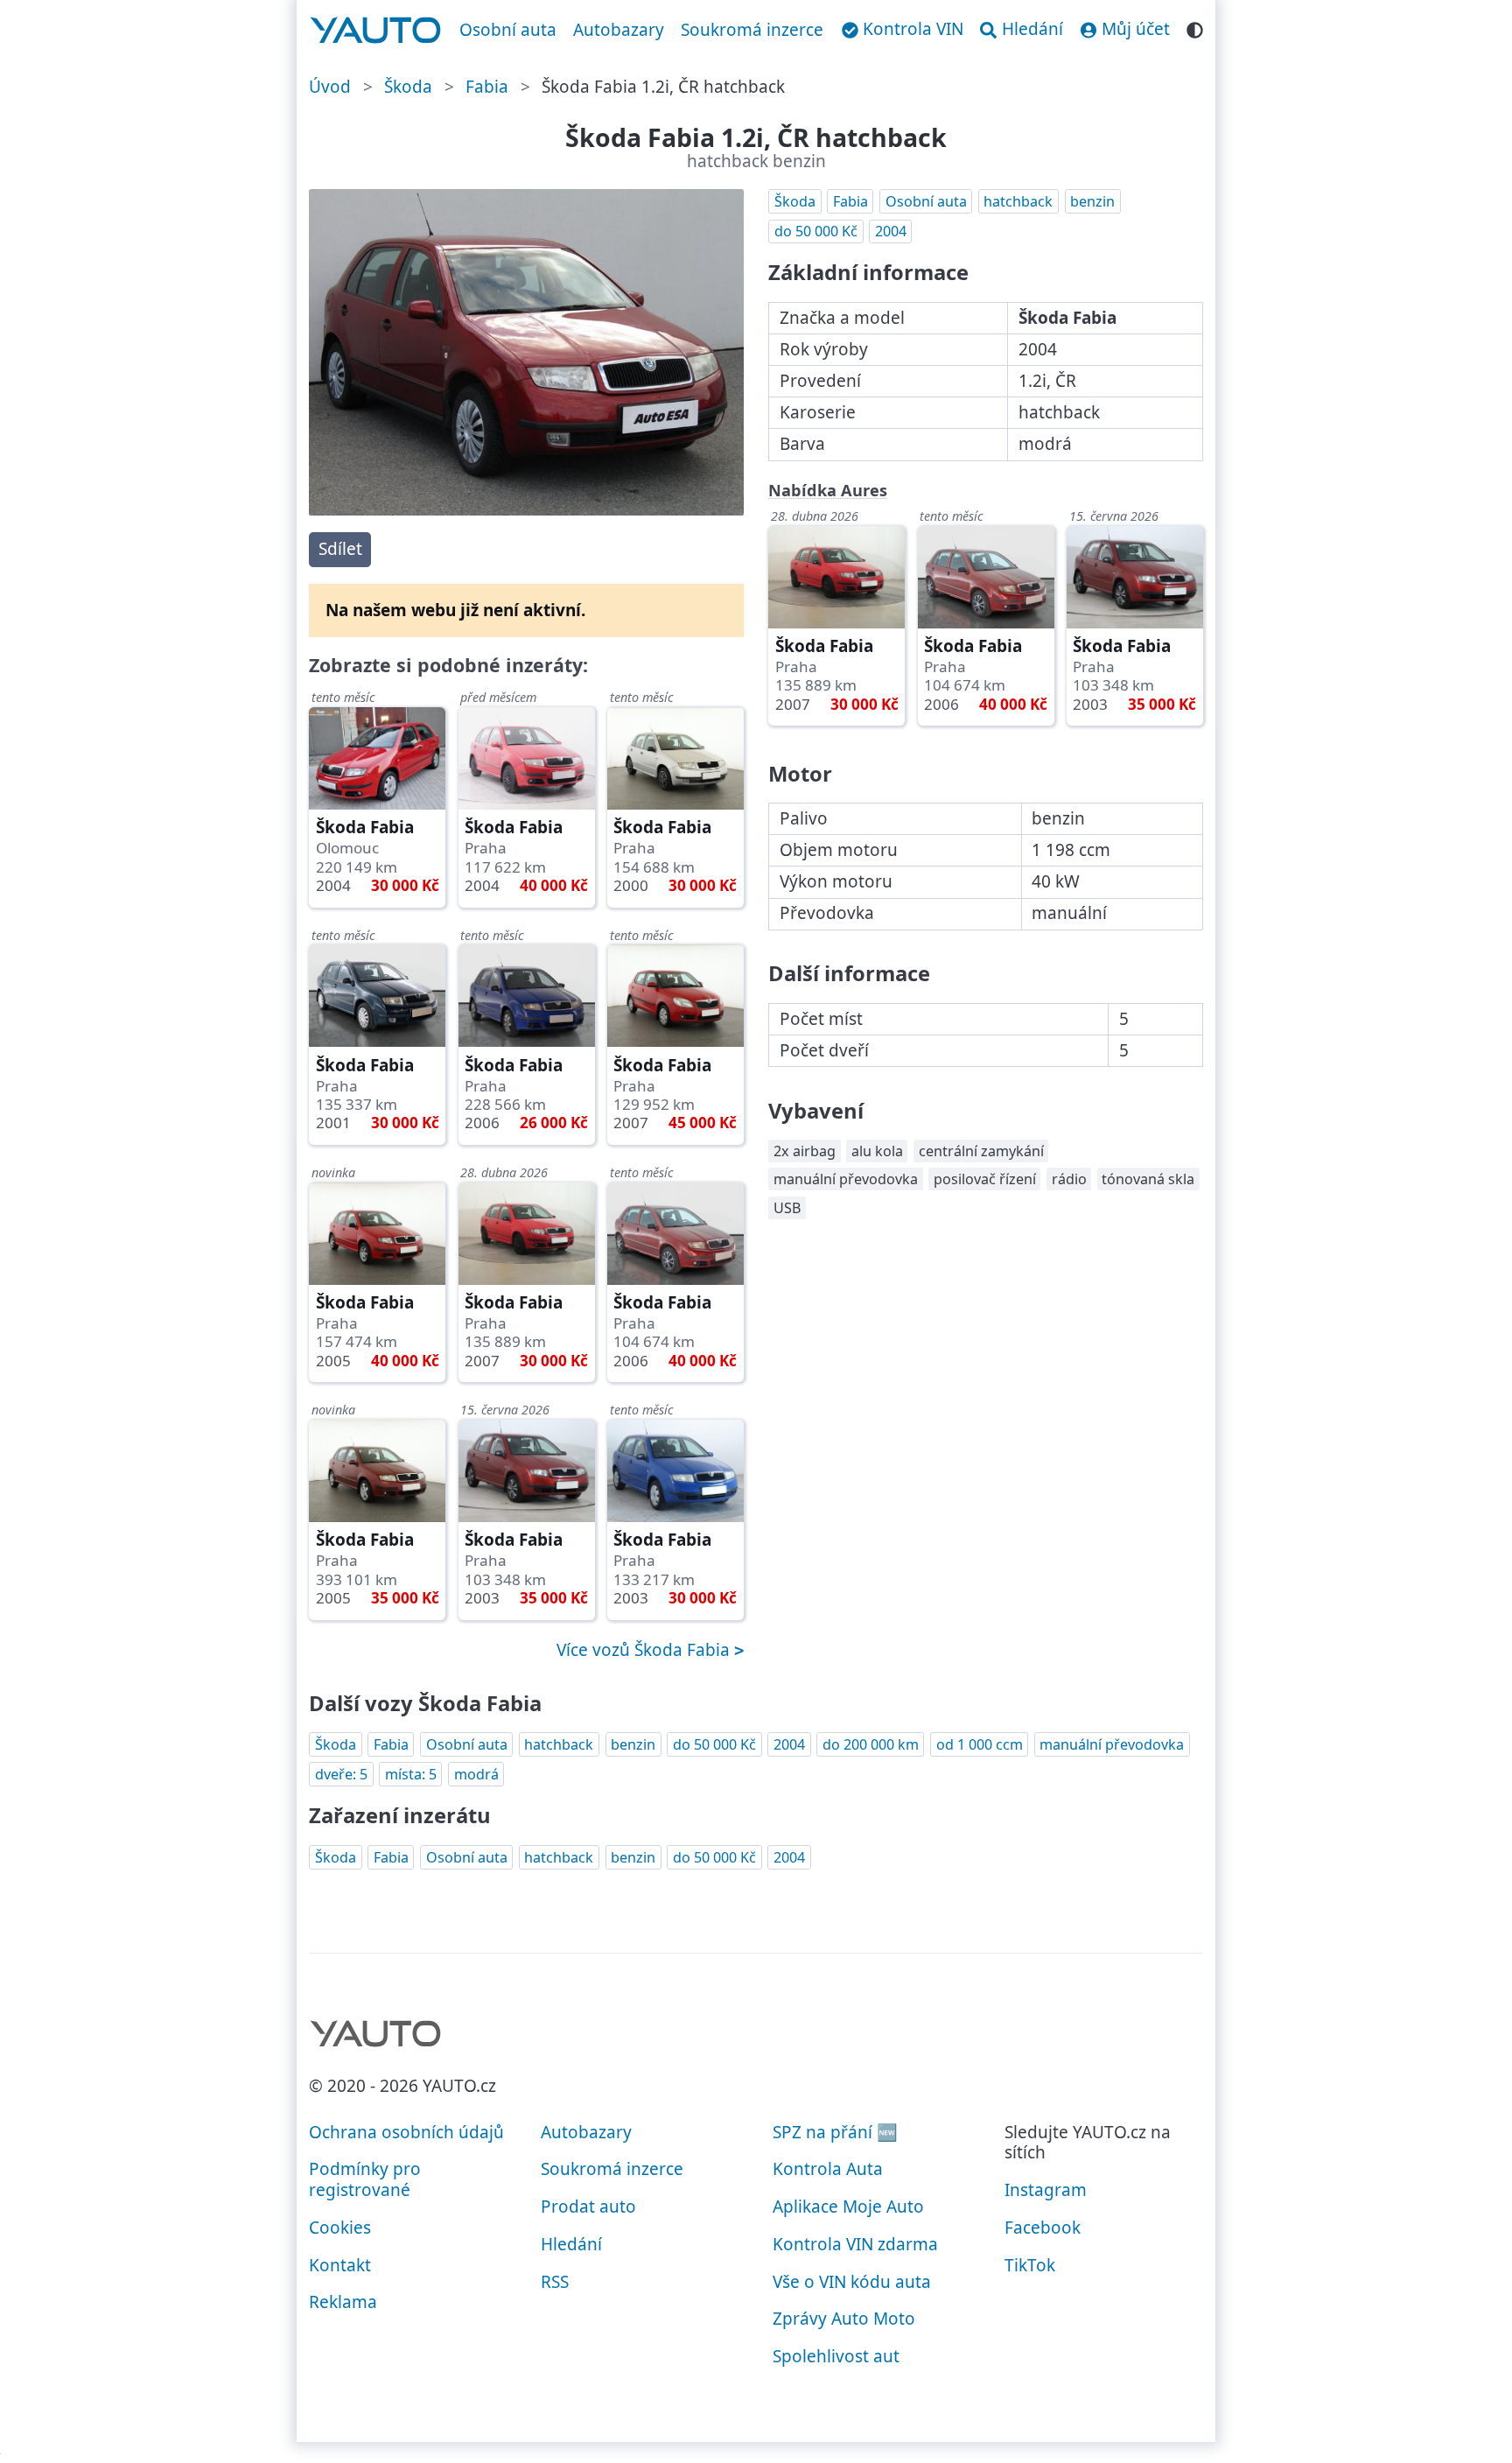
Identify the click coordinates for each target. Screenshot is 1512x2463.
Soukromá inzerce (752, 30)
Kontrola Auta (828, 2169)
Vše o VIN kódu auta (852, 2282)
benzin (1092, 201)
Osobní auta (508, 30)
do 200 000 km (871, 1744)
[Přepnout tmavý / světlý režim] (1195, 28)
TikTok (1030, 2265)
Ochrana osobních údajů (406, 2132)
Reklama (343, 2302)
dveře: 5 (341, 1774)
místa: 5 (411, 1774)
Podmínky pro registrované (365, 2179)
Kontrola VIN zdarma (855, 2244)
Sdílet (340, 549)
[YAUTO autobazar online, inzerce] (376, 31)
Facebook (1043, 2228)
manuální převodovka (1112, 1744)
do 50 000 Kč (816, 231)
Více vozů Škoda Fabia (645, 1650)
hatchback (1018, 201)
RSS (555, 2282)
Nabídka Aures (828, 490)
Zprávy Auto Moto (844, 2319)
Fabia (487, 87)
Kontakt (340, 2265)
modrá (476, 1774)
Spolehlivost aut (836, 2356)
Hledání (571, 2244)
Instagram (1046, 2190)
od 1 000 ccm (980, 1744)
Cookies (340, 2228)
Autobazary (619, 30)
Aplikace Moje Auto (848, 2207)
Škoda (408, 87)
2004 (891, 231)
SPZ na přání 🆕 (835, 2132)
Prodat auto (588, 2207)
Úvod (330, 87)
